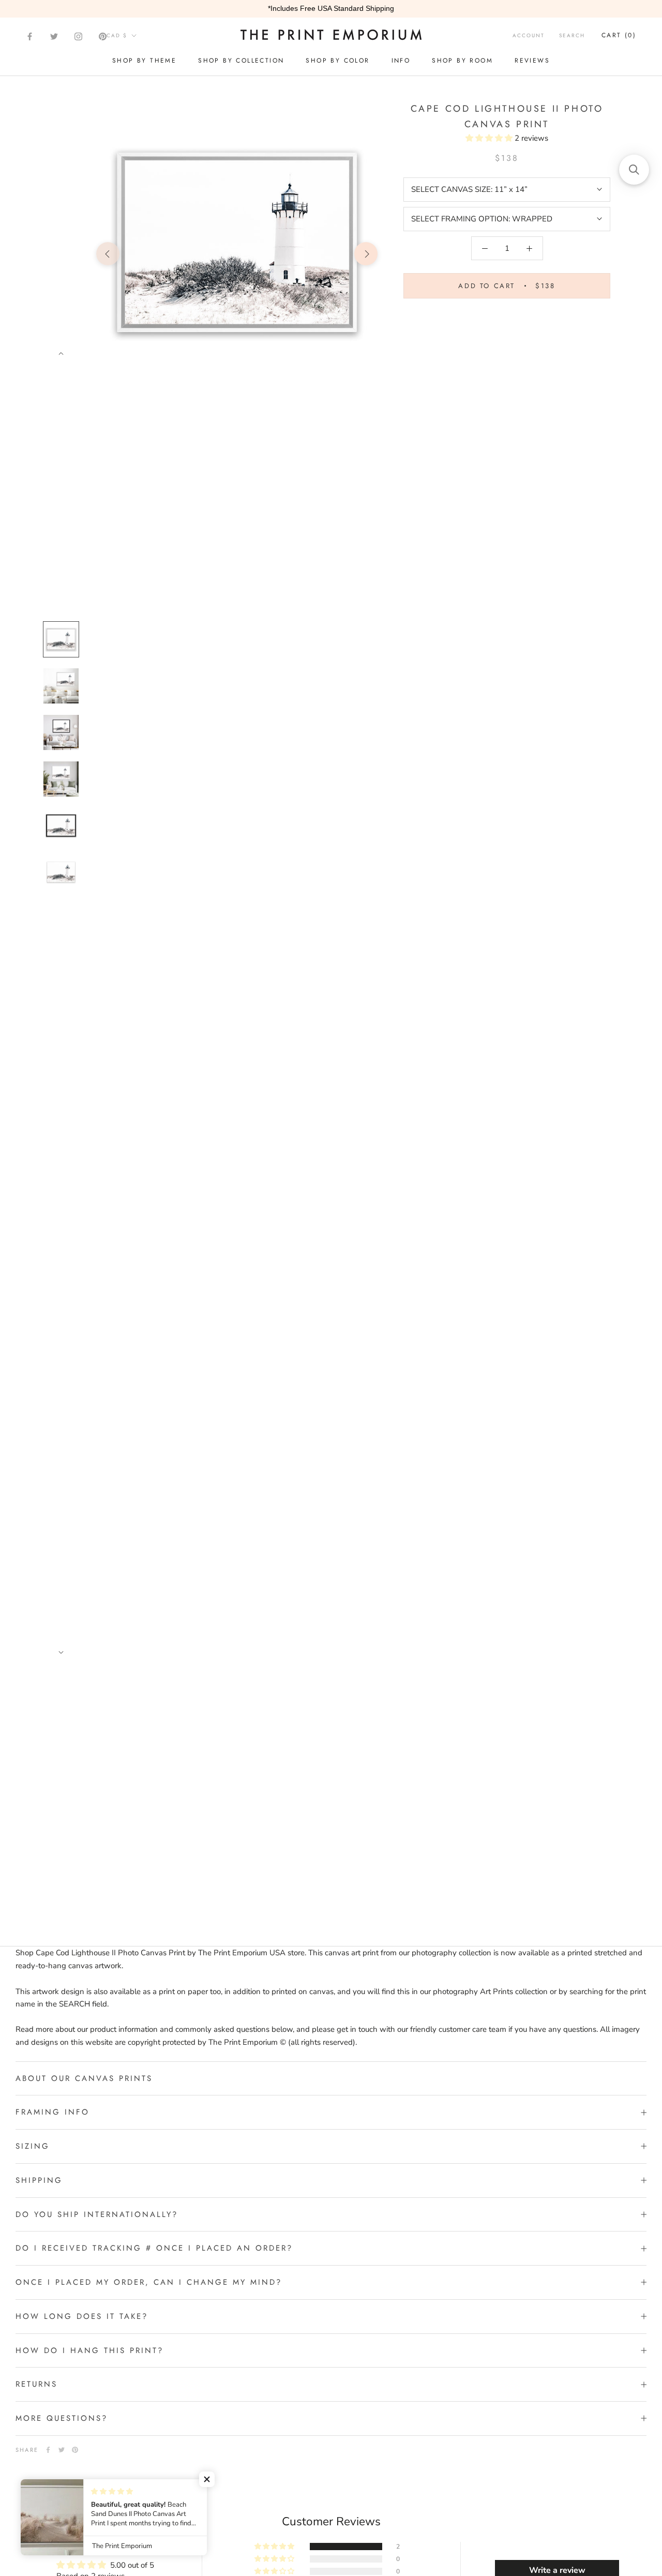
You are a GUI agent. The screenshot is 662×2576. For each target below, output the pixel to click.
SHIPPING (39, 2180)
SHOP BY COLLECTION (241, 61)
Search (572, 35)
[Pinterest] (103, 36)
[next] (366, 254)
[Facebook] (30, 36)
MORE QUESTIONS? (62, 2418)
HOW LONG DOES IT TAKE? (82, 2316)
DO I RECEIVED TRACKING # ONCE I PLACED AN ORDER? (154, 2248)
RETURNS (36, 2384)
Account (529, 35)
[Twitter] (54, 36)
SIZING (33, 2146)
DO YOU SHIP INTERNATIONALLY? (97, 2214)
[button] (490, 138)
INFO (401, 61)
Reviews (532, 61)
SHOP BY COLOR (337, 61)
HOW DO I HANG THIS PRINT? (89, 2350)
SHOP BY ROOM (462, 61)
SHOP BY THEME (144, 61)
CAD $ (117, 35)
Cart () (619, 35)
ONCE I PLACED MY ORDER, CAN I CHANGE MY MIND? (149, 2282)
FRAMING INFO (52, 2112)
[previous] (108, 254)
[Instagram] (78, 36)
